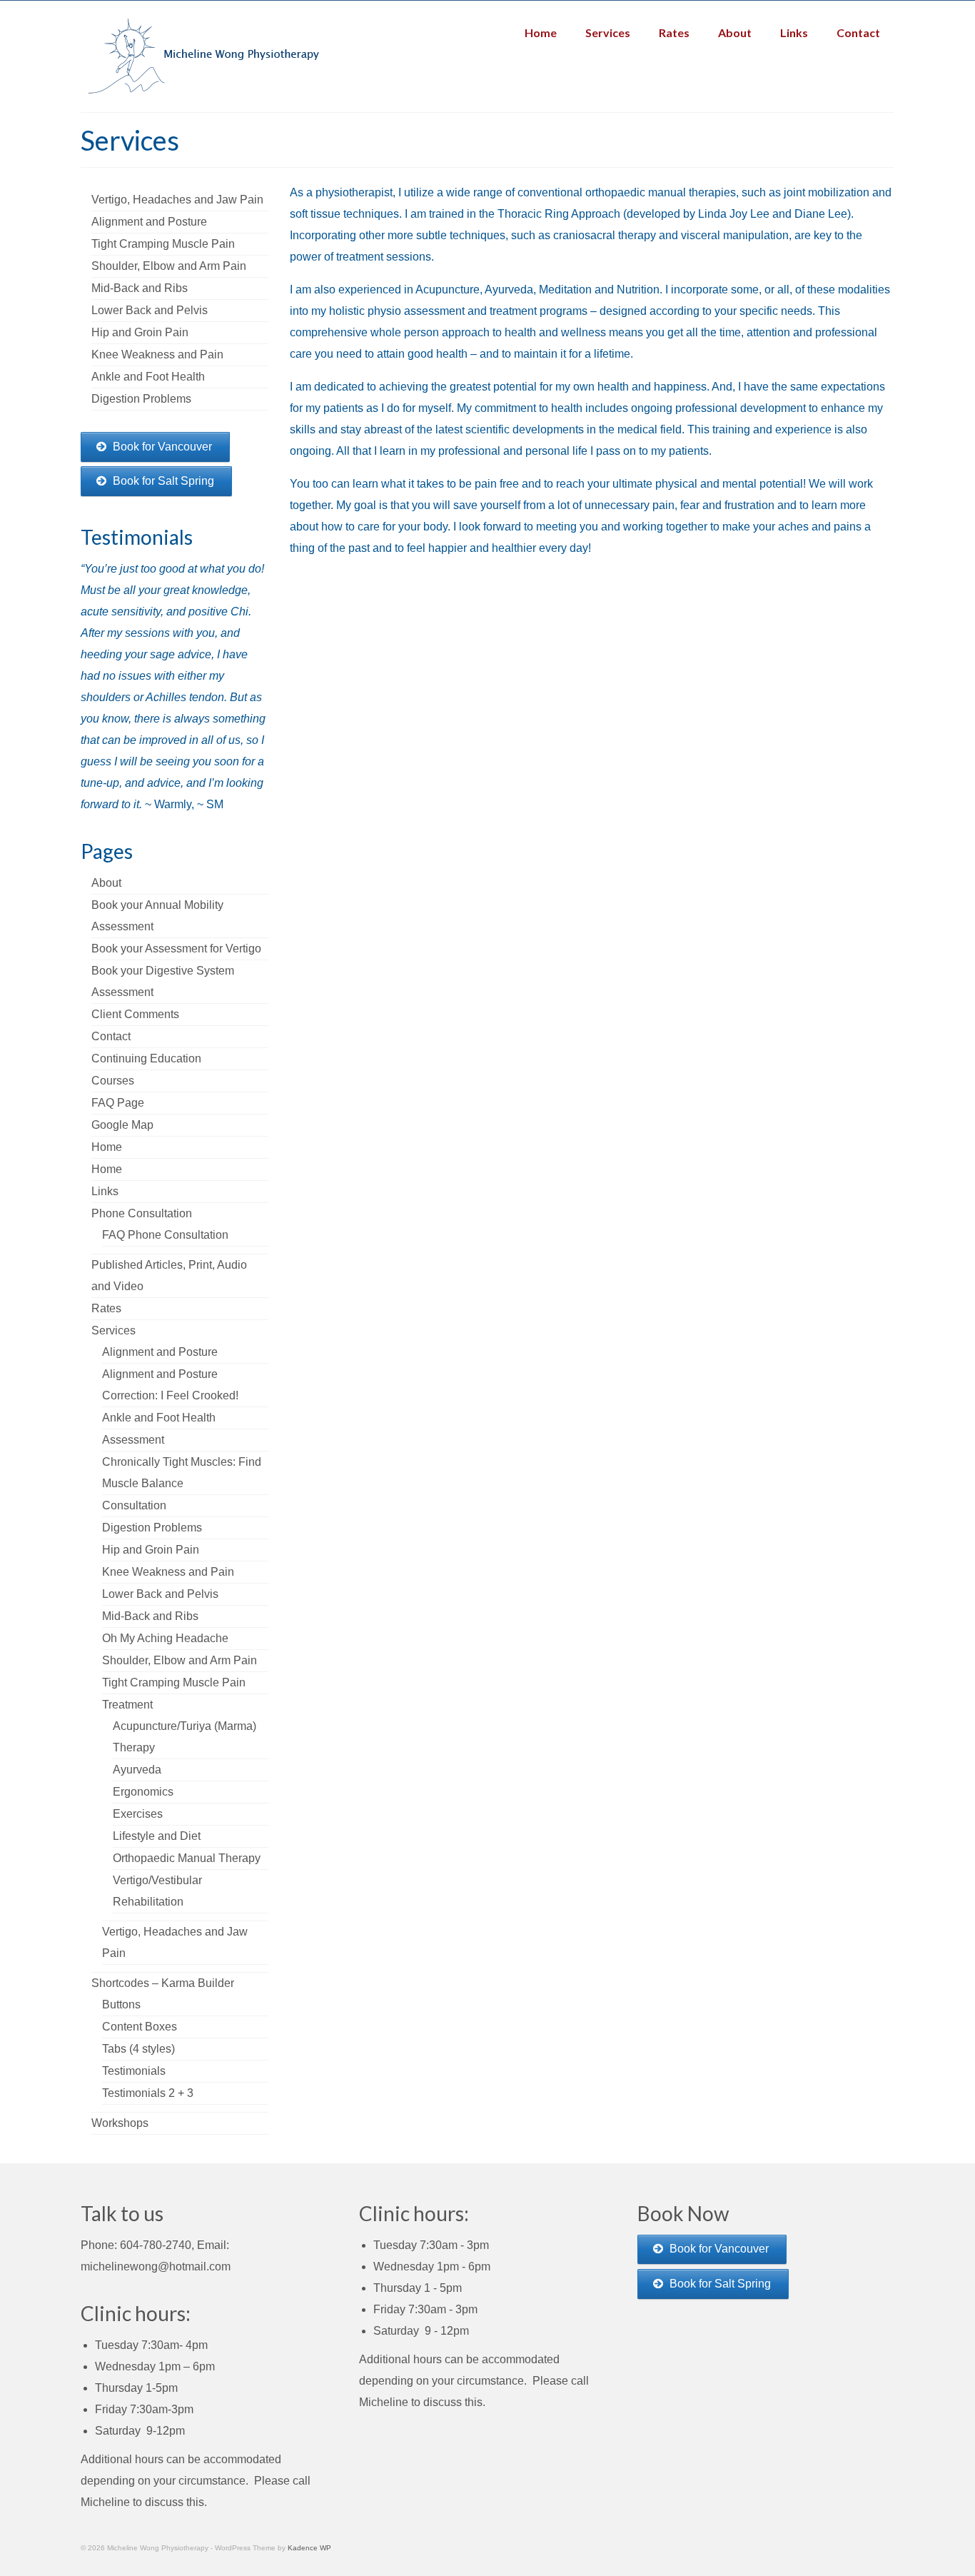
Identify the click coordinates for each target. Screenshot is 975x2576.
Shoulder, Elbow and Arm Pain (180, 1660)
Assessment (133, 1440)
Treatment (127, 1705)
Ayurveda (137, 1770)
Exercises (138, 1814)
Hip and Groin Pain (151, 1550)
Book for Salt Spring (163, 481)
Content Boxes (140, 2027)
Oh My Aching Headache (165, 1638)
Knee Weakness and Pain (168, 1572)
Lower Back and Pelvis (160, 1594)
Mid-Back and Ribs (150, 1616)
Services (113, 1330)
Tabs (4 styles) (138, 2049)
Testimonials (134, 2071)
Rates (106, 1308)
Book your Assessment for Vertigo (176, 949)
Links (105, 1191)
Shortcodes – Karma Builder (163, 1983)
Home (107, 1147)
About (106, 883)
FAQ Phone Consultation (165, 1235)
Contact (111, 1036)
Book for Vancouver (162, 447)
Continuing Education (146, 1058)
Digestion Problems (152, 1528)
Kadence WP (309, 2548)
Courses (113, 1081)
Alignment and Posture (160, 1352)
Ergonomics (143, 1792)
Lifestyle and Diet (157, 1836)
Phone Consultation (142, 1213)
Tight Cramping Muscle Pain (174, 1682)
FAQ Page (118, 1103)
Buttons (121, 2004)
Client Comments (135, 1014)
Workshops (120, 2123)
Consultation (134, 1505)
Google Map (122, 1125)
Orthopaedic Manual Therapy (187, 1858)
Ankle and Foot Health (159, 1418)
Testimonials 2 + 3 (148, 2093)
